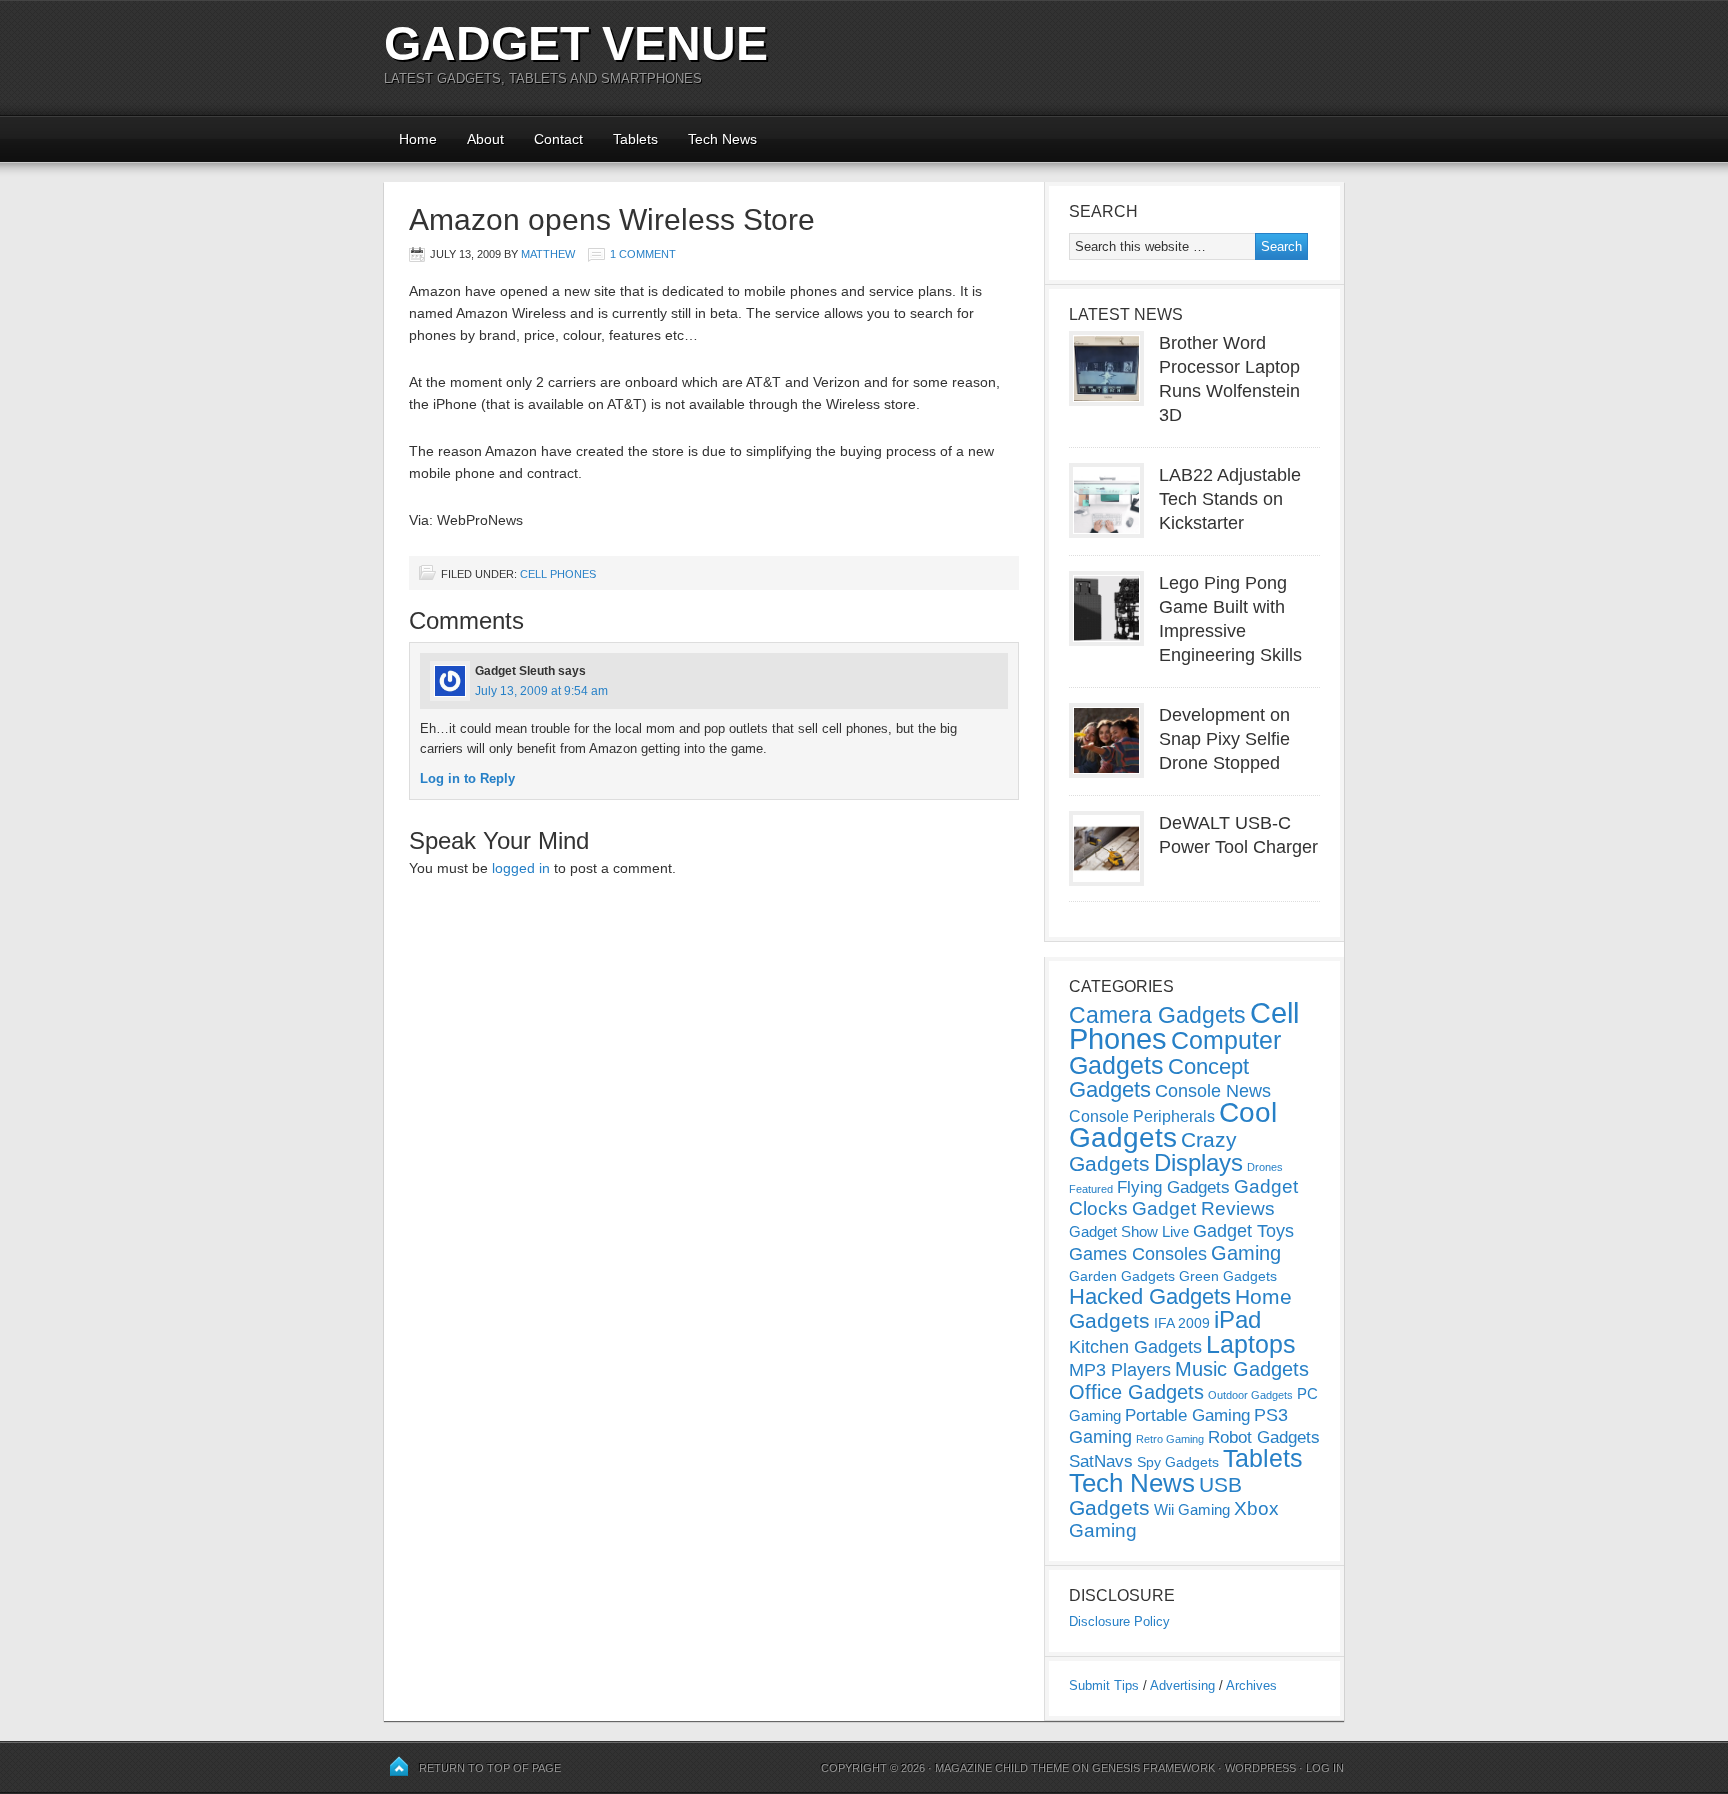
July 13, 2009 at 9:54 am (541, 691)
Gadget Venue (576, 43)
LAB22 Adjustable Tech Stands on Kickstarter (1230, 499)
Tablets (635, 139)
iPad (1237, 1319)
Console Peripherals (1142, 1116)
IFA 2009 (1182, 1323)
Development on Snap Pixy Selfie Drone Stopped (1224, 739)
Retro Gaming (1170, 1439)
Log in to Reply (467, 778)
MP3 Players (1120, 1370)
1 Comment (643, 254)
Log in (1325, 1768)
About (485, 139)
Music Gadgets (1242, 1369)
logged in (521, 868)
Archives (1251, 1685)
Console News (1213, 1091)
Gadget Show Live (1129, 1231)
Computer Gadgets (1175, 1052)
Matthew (548, 254)
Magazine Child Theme (1002, 1768)
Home (418, 139)
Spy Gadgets (1178, 1462)
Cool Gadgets (1173, 1125)
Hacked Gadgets (1150, 1296)
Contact (558, 139)
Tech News (722, 139)
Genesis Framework (1153, 1768)
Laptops (1251, 1344)
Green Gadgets (1228, 1276)
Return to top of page (490, 1768)
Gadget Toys (1243, 1231)
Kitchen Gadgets (1135, 1347)
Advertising (1182, 1685)
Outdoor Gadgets (1250, 1395)
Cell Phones (558, 574)
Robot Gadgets (1264, 1437)
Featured (1091, 1189)
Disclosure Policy (1119, 1621)
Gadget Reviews (1203, 1208)
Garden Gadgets (1122, 1276)
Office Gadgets (1136, 1392)
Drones (1265, 1167)
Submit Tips (1104, 1685)
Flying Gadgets (1173, 1187)
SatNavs (1101, 1461)
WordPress (1260, 1768)
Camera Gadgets (1157, 1015)
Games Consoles (1138, 1254)
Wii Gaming (1192, 1509)
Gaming (1246, 1253)
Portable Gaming (1187, 1415)
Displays (1198, 1162)
